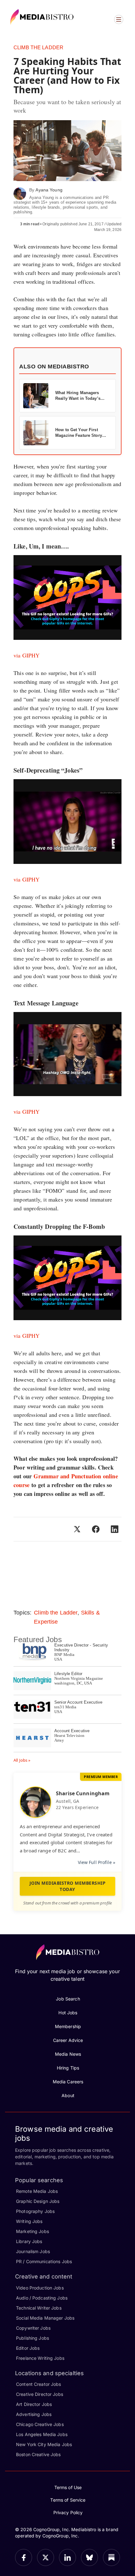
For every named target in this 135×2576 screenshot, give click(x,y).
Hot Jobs (68, 2013)
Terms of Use (68, 2487)
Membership (68, 2026)
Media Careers (68, 2082)
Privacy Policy (68, 2512)
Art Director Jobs (34, 2404)
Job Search (68, 1999)
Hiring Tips (68, 2068)
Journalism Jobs (33, 2251)
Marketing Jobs (32, 2231)
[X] (46, 2557)
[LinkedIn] (67, 2557)
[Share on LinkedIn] (115, 1529)
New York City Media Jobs (44, 2444)
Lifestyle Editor (68, 1674)
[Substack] (111, 2557)
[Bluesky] (89, 2557)
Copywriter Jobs (33, 2328)
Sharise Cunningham (83, 1793)
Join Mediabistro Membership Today (68, 1886)
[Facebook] (24, 2557)
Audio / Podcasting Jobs (42, 2298)
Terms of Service (68, 2500)
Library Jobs (29, 2241)
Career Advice (68, 2040)
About (68, 2095)
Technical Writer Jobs (39, 2308)
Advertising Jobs (34, 2414)
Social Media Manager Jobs (45, 2318)
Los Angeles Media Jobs (42, 2434)
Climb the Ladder (38, 48)
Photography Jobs (35, 2211)
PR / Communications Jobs (44, 2261)
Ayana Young (49, 190)
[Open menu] (119, 19)
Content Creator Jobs (39, 2384)
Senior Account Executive (78, 1702)
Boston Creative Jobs (38, 2454)
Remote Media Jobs (37, 2191)
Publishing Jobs (32, 2338)
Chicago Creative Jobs (40, 2424)
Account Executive (72, 1731)
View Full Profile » (97, 1862)
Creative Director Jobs (40, 2394)
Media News (68, 2054)
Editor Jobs (28, 2348)
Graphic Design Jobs (38, 2201)
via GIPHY (27, 655)
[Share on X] (77, 1529)
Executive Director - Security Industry (81, 1647)
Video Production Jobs (40, 2288)
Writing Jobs (29, 2221)
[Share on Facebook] (96, 1529)
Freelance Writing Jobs (40, 2358)
